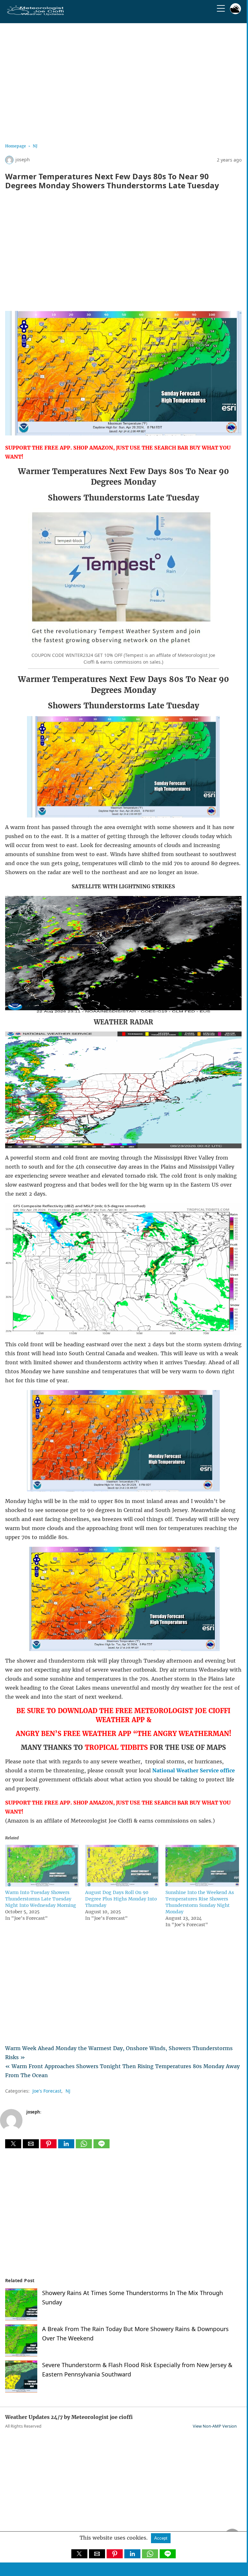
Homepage (16, 146)
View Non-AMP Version (215, 2426)
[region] (123, 81)
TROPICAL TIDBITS (116, 1747)
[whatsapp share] (85, 2146)
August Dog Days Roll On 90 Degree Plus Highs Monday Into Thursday (121, 1899)
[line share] (102, 2146)
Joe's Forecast (47, 2091)
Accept (161, 2538)
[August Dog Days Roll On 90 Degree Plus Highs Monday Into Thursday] (122, 1885)
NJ (35, 146)
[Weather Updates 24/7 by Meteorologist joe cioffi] (36, 14)
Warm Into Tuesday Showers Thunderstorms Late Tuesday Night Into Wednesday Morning (41, 1899)
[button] (13, 2144)
